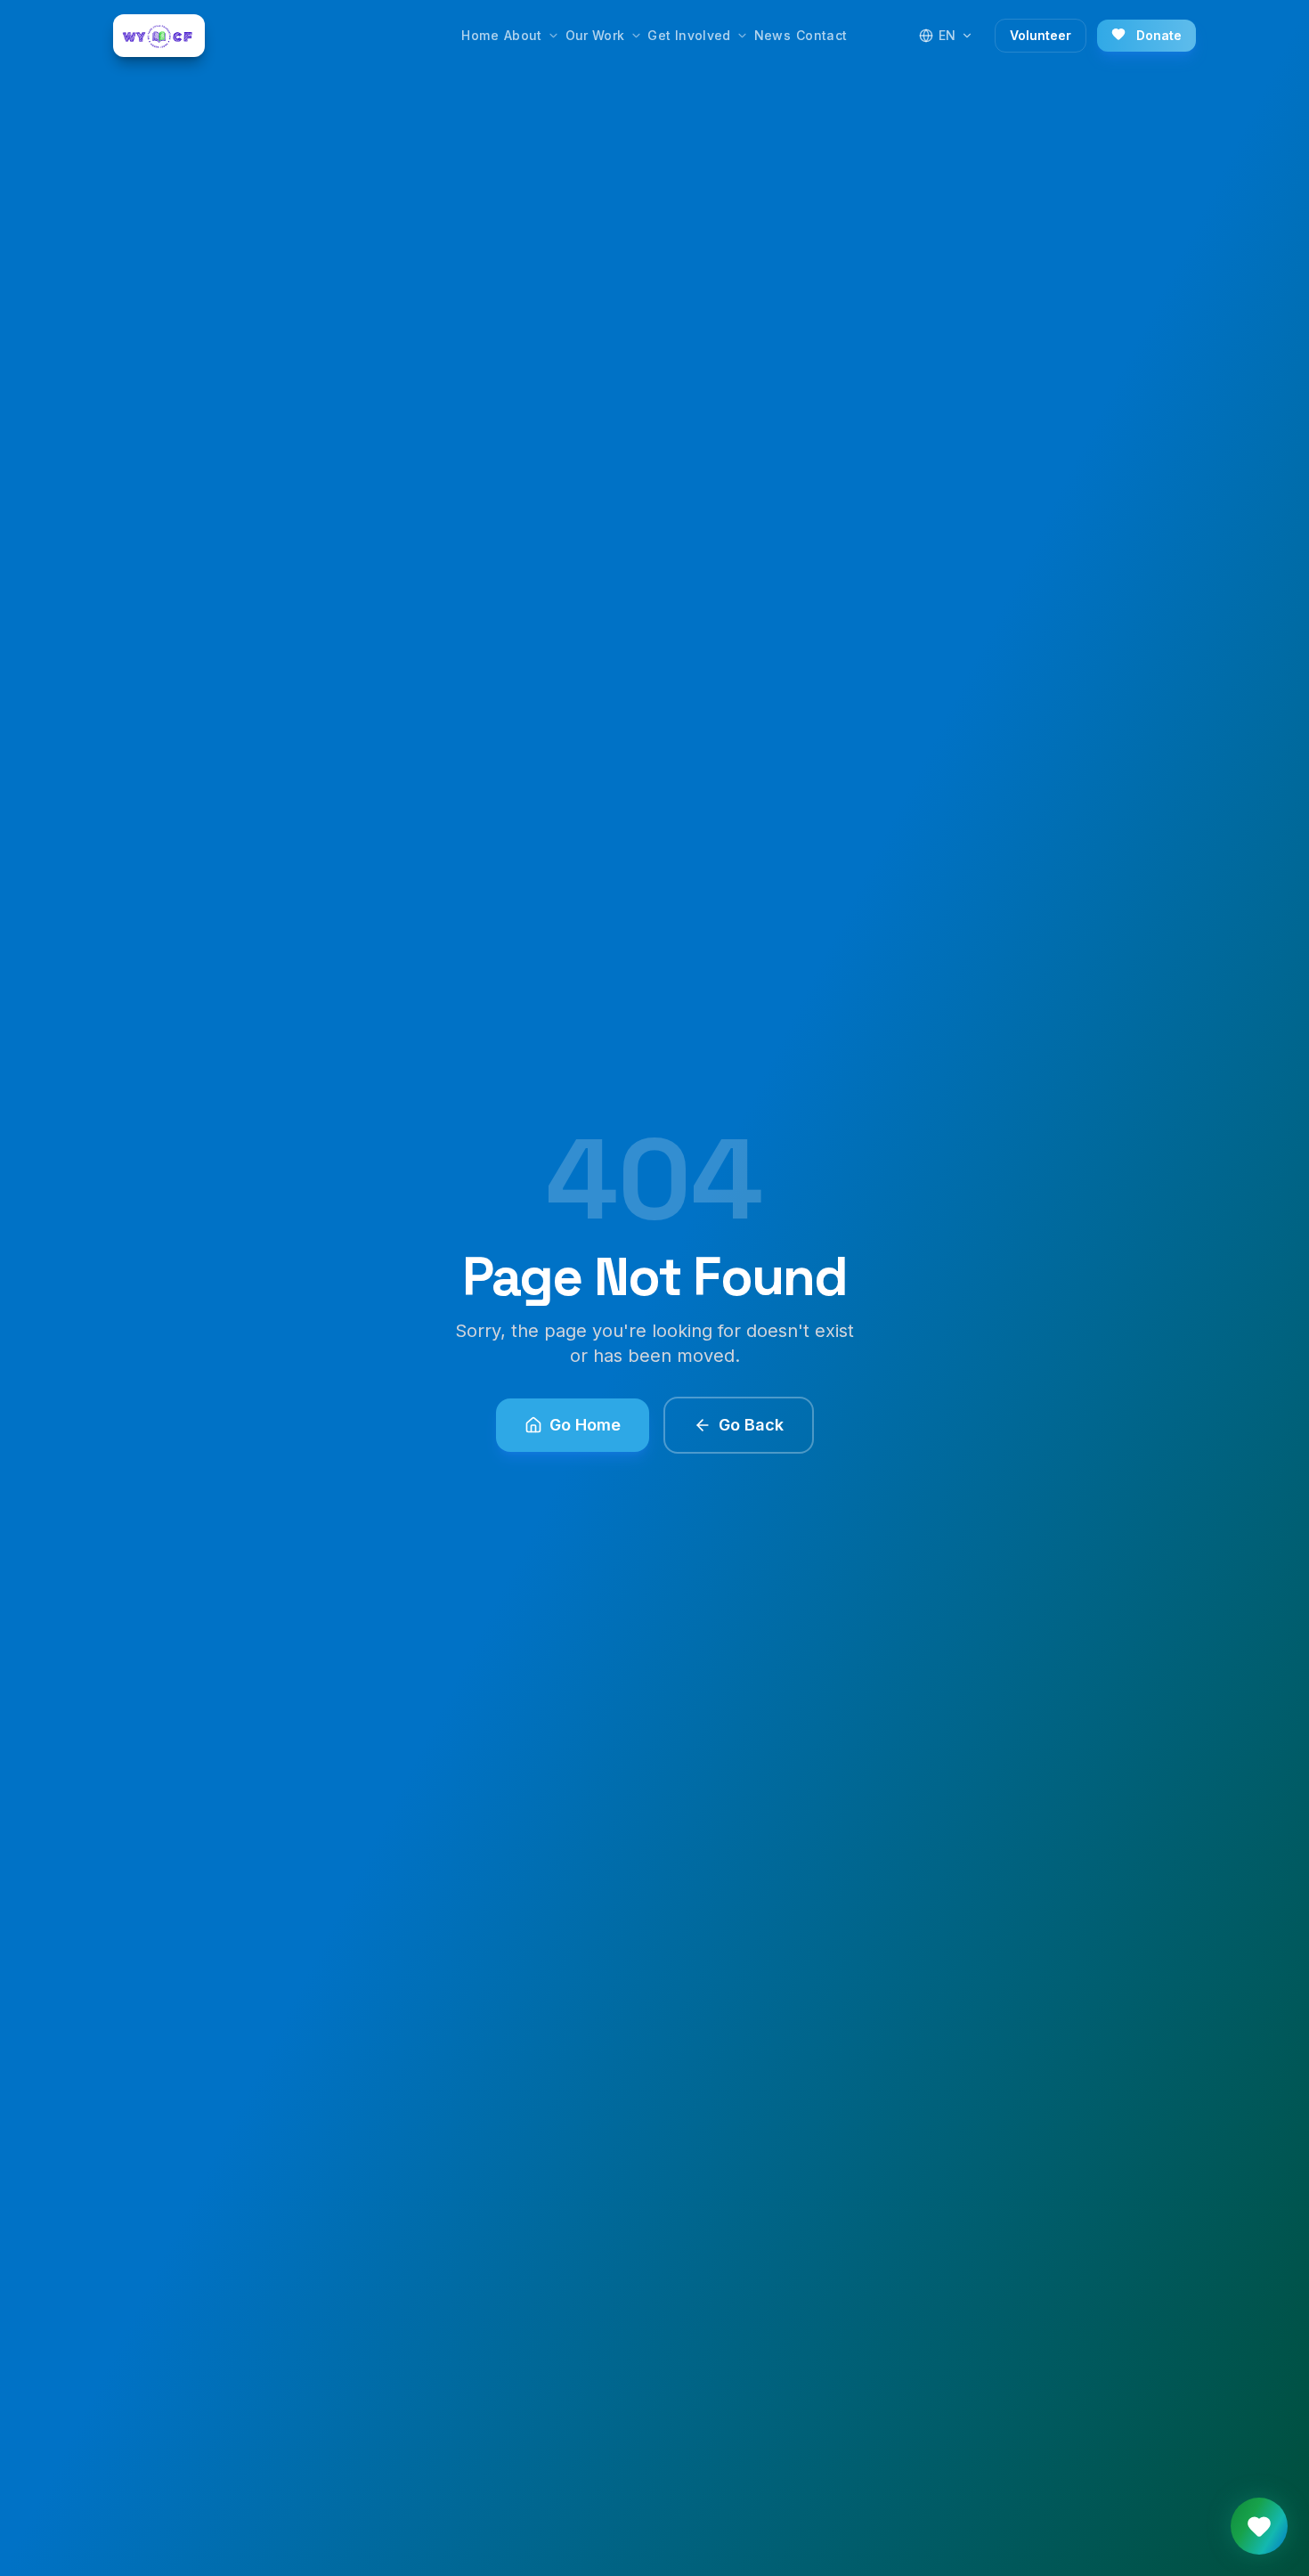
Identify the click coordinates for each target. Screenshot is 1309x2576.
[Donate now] (1259, 2526)
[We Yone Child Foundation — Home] (159, 36)
